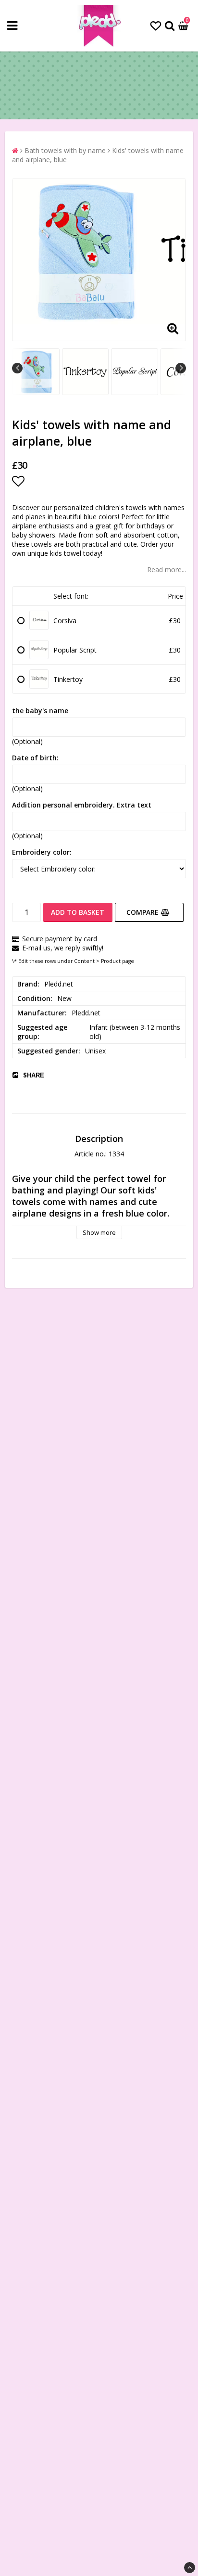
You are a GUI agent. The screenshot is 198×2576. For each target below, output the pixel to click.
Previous (17, 368)
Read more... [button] (167, 570)
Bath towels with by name (65, 150)
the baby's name (40, 711)
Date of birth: (35, 758)
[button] (156, 26)
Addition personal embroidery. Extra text (82, 805)
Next (181, 368)
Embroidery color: (42, 852)
